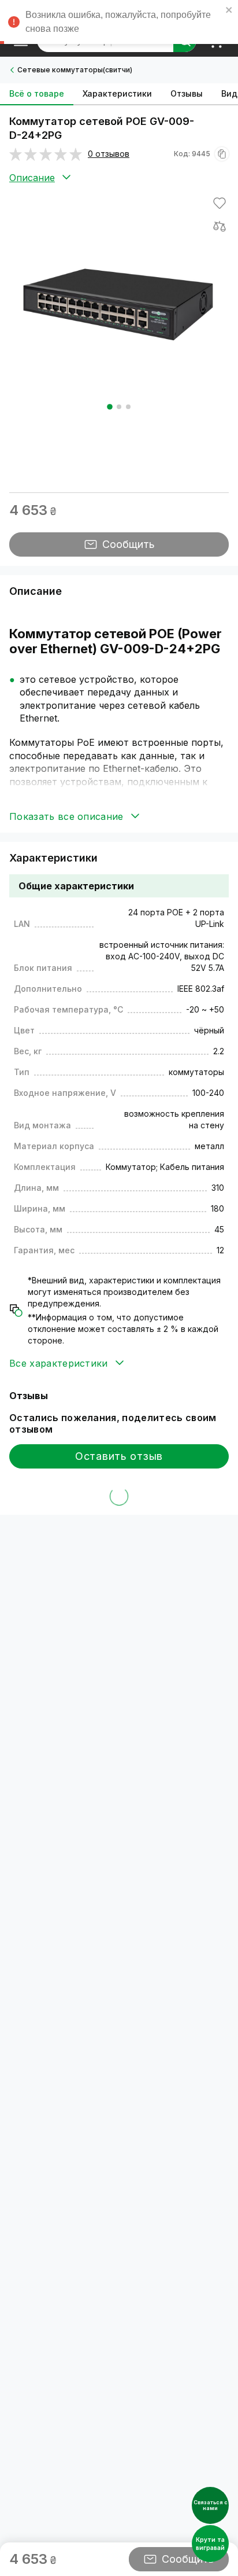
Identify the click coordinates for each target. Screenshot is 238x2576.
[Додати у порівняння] (220, 226)
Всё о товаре (37, 93)
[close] (229, 12)
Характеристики (117, 93)
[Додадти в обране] (220, 203)
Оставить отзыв (119, 1456)
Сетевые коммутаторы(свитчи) (75, 70)
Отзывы (187, 93)
